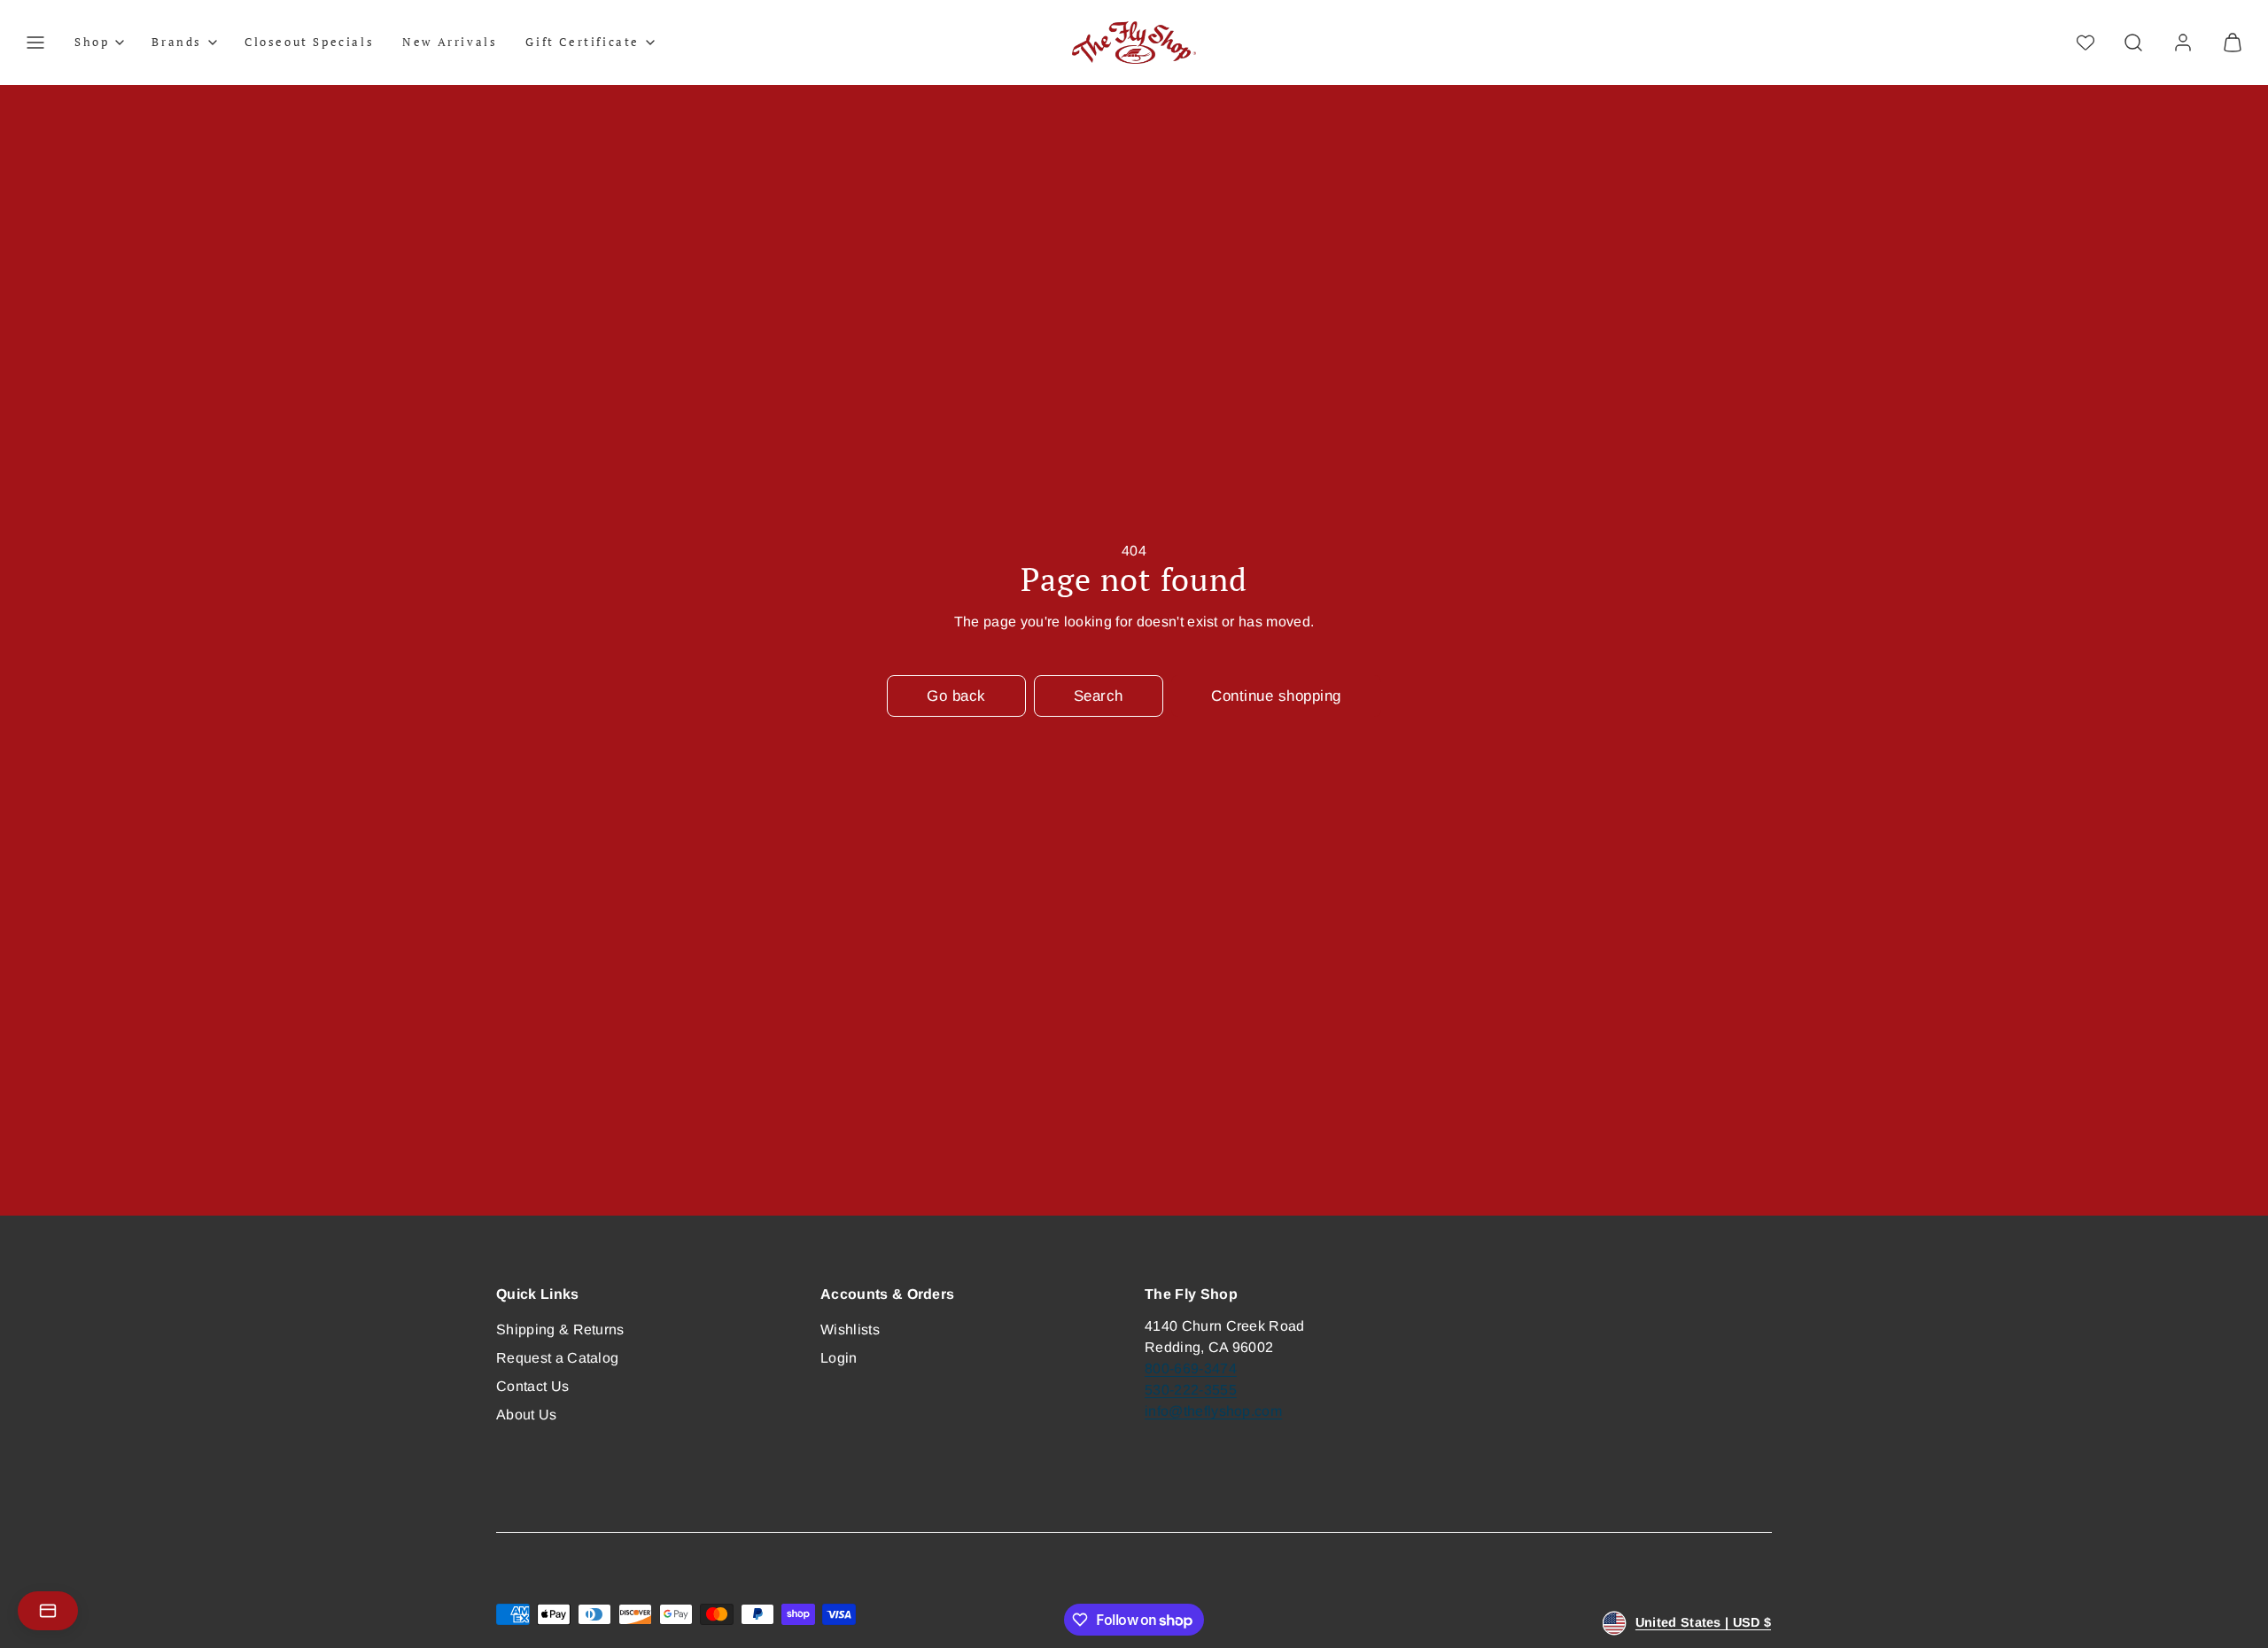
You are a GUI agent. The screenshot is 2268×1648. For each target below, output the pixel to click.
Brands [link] (177, 42)
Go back (956, 696)
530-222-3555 (1191, 1390)
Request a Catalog (557, 1358)
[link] (2183, 43)
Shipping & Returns (560, 1329)
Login (839, 1358)
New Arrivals (450, 42)
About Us (527, 1415)
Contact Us (532, 1386)
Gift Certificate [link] (583, 42)
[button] (35, 43)
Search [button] (1099, 696)
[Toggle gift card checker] (48, 1611)
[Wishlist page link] (2085, 43)
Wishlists (850, 1329)
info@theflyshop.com (1213, 1411)
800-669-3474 (1191, 1368)
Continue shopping (1276, 696)
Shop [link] (92, 42)
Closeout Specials (309, 42)
